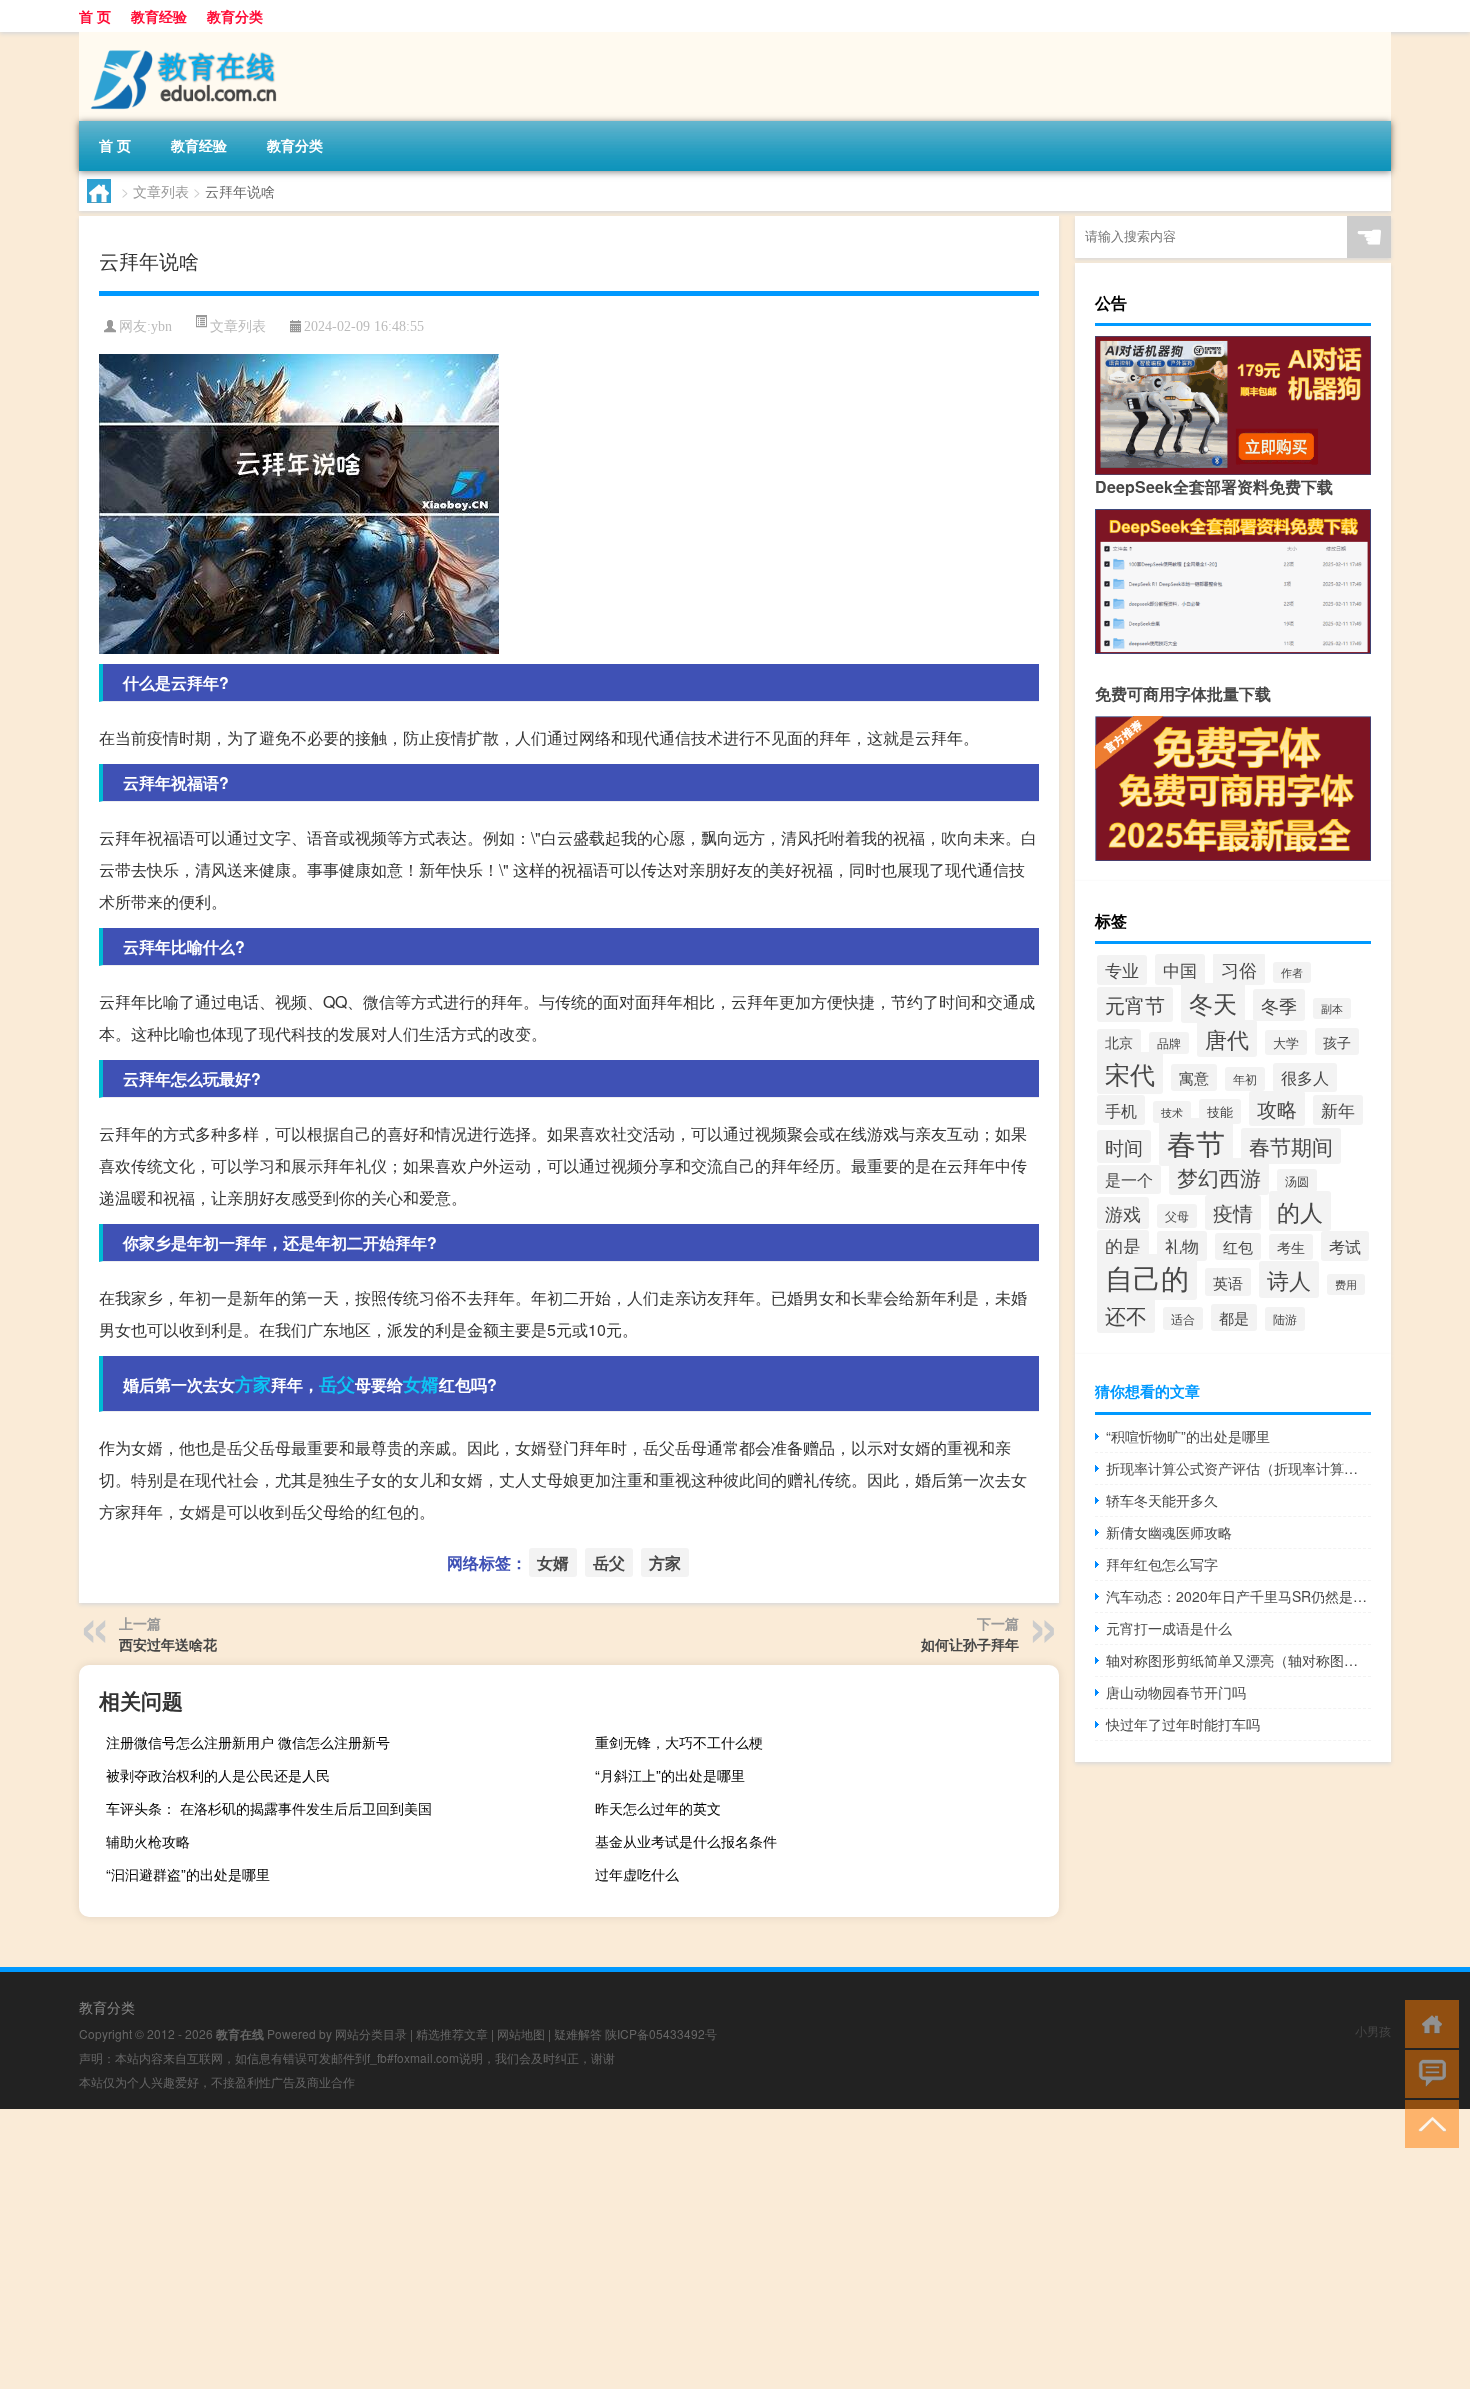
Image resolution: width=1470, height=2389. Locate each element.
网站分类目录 (371, 2033)
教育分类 (235, 16)
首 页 (95, 16)
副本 (1332, 1008)
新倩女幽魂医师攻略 (1169, 1532)
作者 (1292, 972)
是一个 (1129, 1179)
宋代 (1130, 1073)
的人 (1300, 1211)
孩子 (1337, 1041)
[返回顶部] (1427, 2122)
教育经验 (159, 16)
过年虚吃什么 (637, 1874)
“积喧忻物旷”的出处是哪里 (1188, 1436)
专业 (1122, 970)
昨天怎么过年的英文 (658, 1808)
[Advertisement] (600, 2249)
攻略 (1277, 1108)
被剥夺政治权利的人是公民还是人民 (218, 1775)
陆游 (1285, 1319)
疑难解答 (578, 2033)
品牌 (1169, 1043)
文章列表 (161, 191)
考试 (1345, 1246)
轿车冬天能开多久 (1162, 1500)
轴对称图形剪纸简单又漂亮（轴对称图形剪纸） (1238, 1660)
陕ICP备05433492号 (661, 2033)
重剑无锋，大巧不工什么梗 (679, 1742)
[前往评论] (1427, 2072)
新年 (1338, 1110)
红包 (1238, 1246)
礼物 (1182, 1246)
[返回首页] (1427, 2022)
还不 (1126, 1315)
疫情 (1233, 1212)
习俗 (1239, 969)
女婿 (421, 1384)
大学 (1286, 1042)
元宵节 (1135, 1004)
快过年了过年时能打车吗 (1183, 1724)
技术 (1172, 1112)
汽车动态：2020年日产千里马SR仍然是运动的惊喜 (1238, 1596)
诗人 (1289, 1279)
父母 (1177, 1216)
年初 (1245, 1079)
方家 (253, 1384)
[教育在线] (184, 39)
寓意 (1194, 1077)
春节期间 (1291, 1146)
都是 (1234, 1317)
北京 (1119, 1042)
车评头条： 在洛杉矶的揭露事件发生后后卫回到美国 (269, 1808)
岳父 (337, 1384)
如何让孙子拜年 (970, 1644)
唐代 (1227, 1038)
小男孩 (1373, 2030)
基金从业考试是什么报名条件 (686, 1841)
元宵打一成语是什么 (1169, 1628)
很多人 (1305, 1077)
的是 (1123, 1245)
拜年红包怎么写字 (1162, 1564)
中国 (1180, 969)
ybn (161, 326)
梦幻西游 (1219, 1176)
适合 (1183, 1318)
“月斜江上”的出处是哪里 (670, 1775)
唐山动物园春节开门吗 (1176, 1692)
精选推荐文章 (452, 2033)
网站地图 (521, 2033)
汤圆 (1297, 1180)
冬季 (1279, 1005)
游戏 (1123, 1213)
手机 (1121, 1110)
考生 (1291, 1247)
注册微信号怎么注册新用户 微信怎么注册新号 (248, 1742)
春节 (1196, 1142)
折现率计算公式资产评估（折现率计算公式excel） (1238, 1468)
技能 (1220, 1111)
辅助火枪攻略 (148, 1841)
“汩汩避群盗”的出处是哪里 (188, 1874)
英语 (1228, 1282)
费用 (1346, 1284)
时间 (1124, 1146)
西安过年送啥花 (168, 1644)
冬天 (1213, 1003)
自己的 (1147, 1277)
